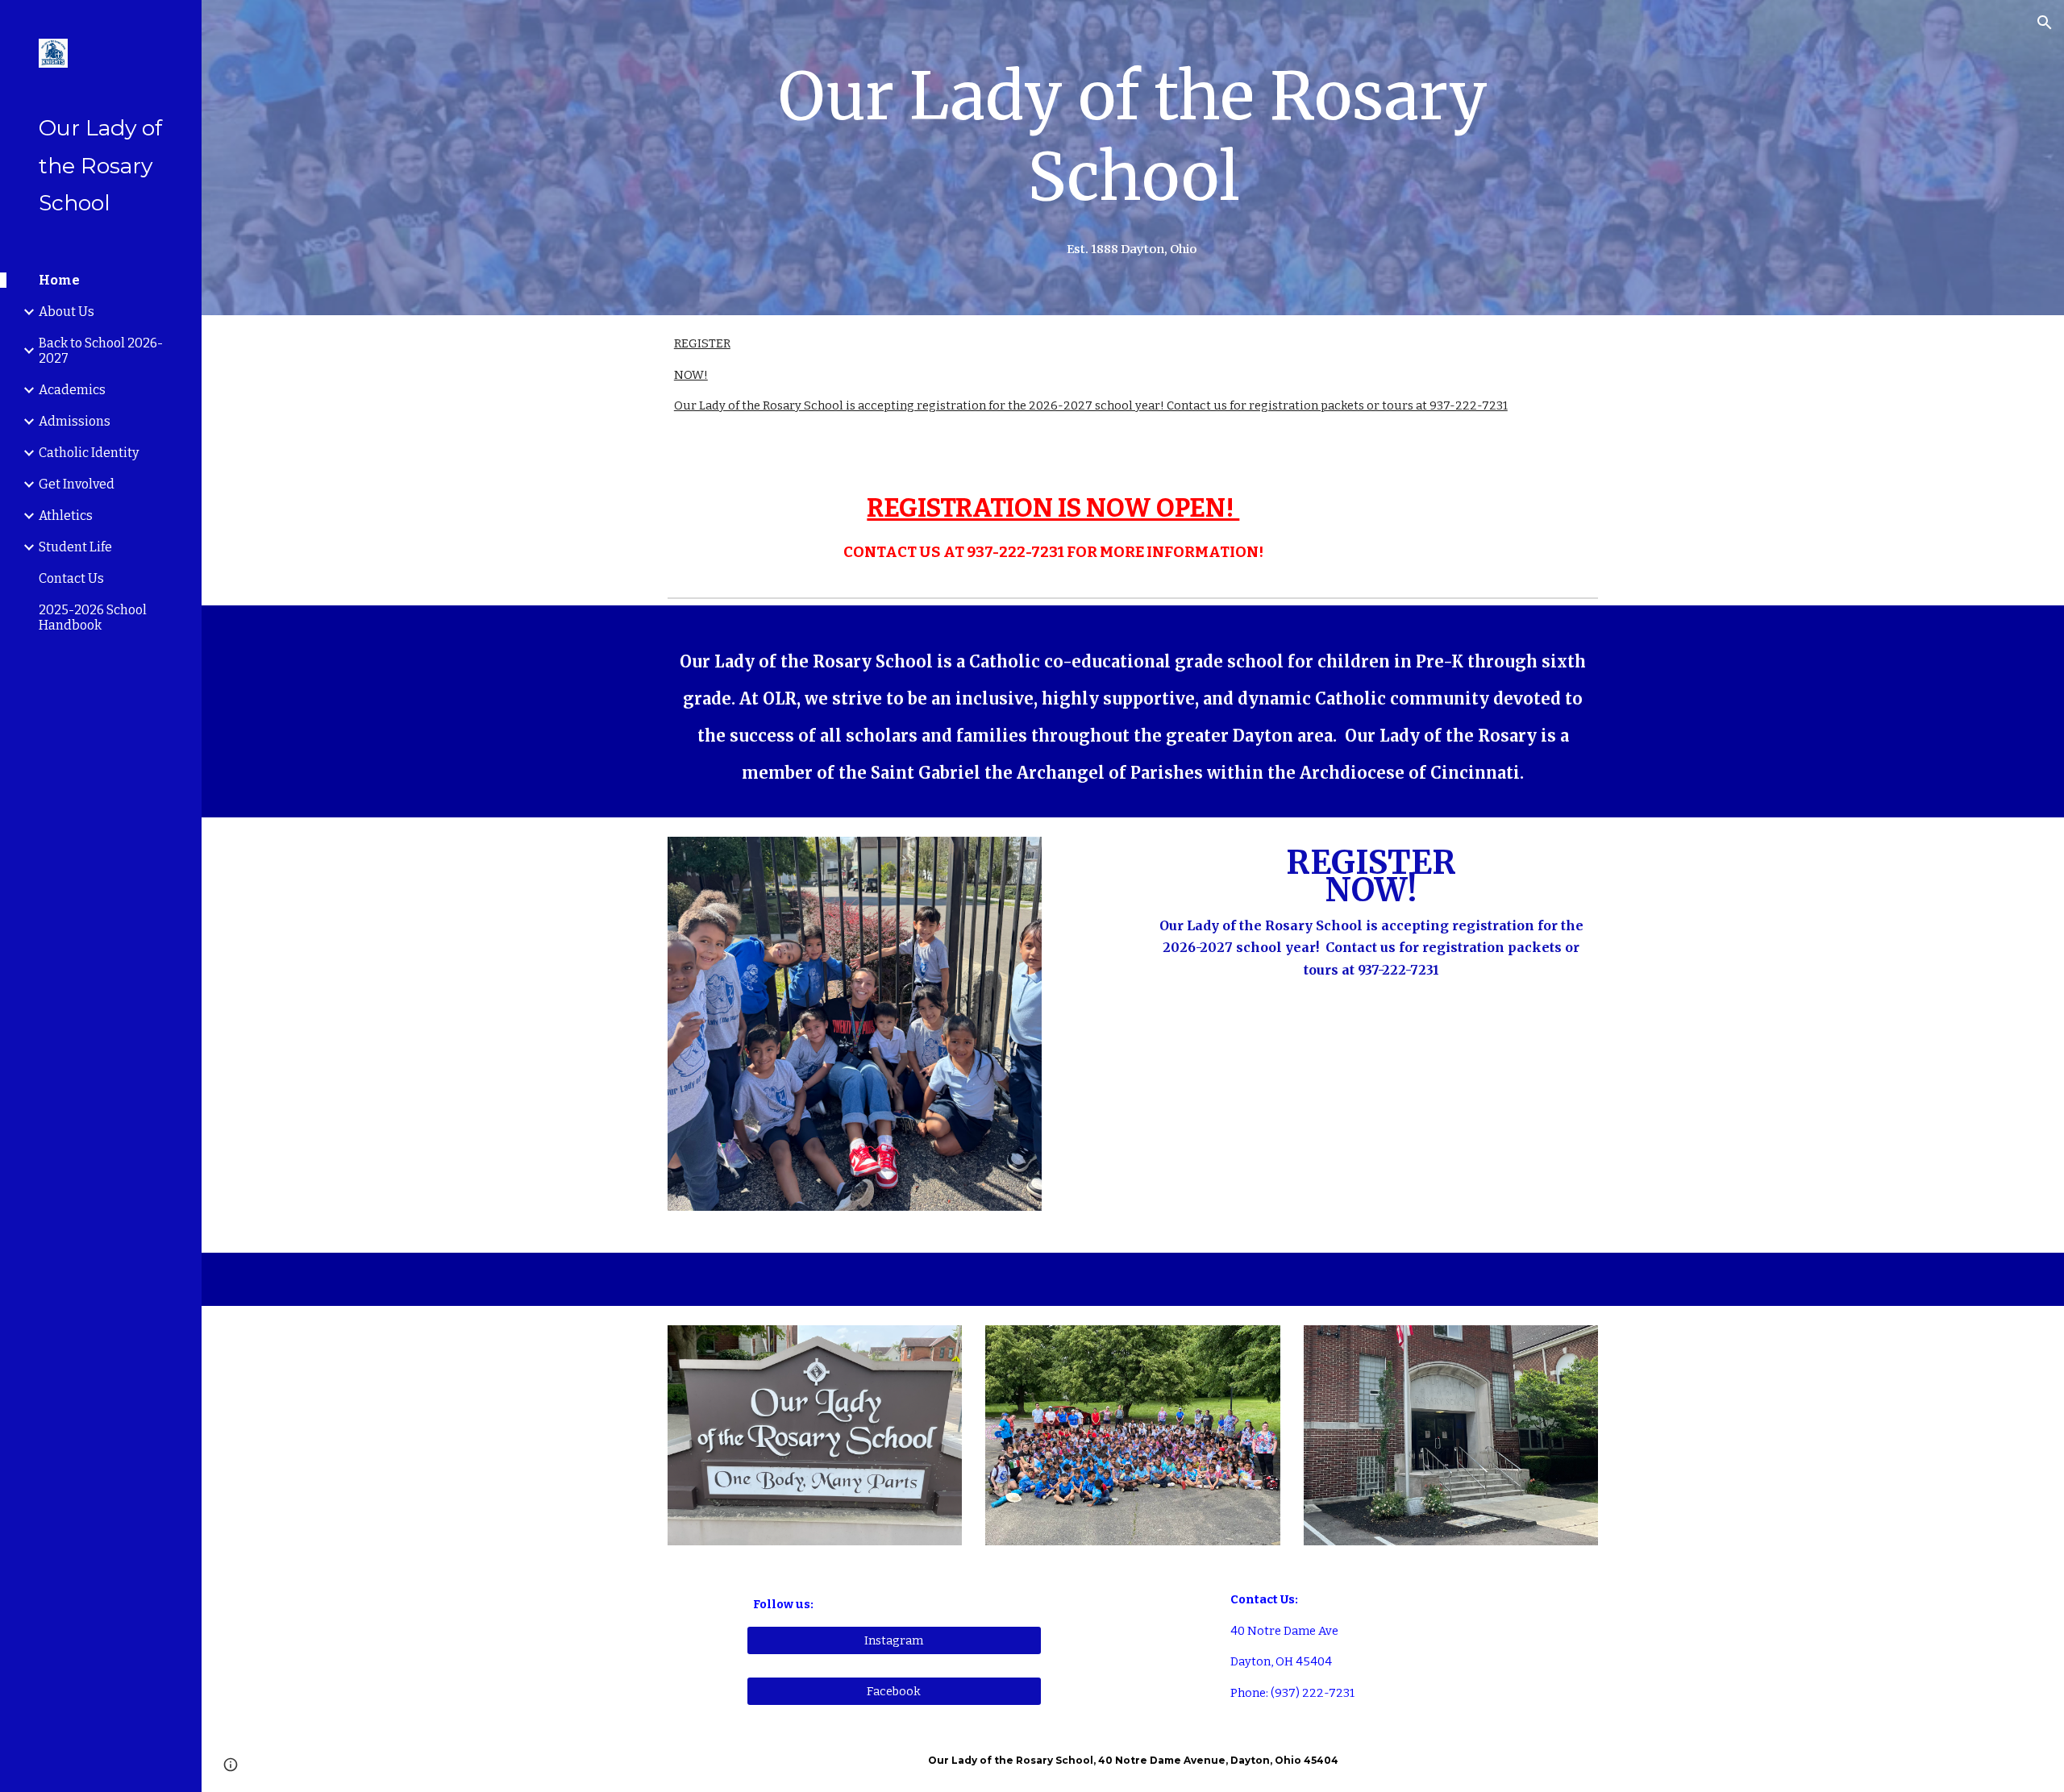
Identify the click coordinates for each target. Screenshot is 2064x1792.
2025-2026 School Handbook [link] (93, 617)
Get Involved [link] (77, 484)
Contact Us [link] (71, 578)
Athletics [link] (66, 516)
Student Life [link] (75, 547)
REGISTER (702, 343)
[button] (2045, 23)
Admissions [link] (75, 421)
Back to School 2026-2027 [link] (101, 351)
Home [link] (59, 280)
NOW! (691, 375)
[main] (1133, 137)
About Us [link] (67, 312)
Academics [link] (72, 390)
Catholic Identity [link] (89, 453)
